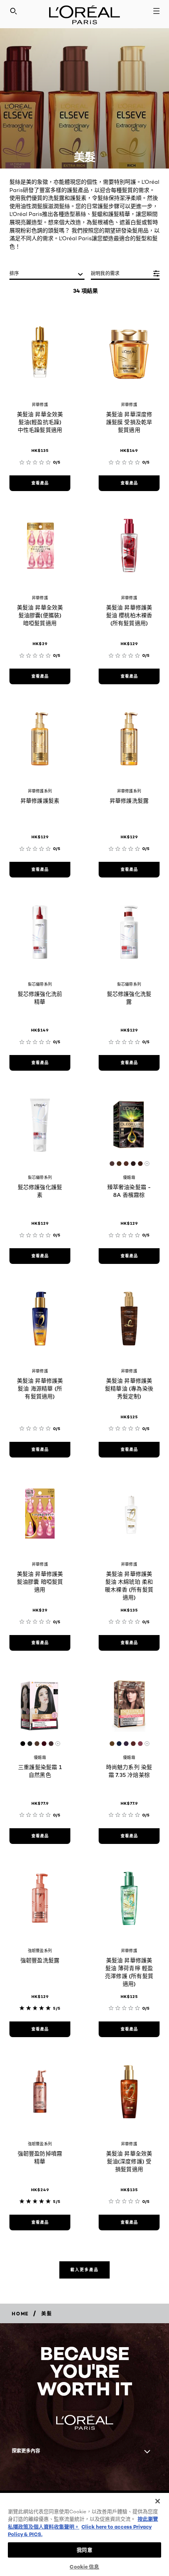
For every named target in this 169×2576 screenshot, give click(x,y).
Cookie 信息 (84, 2567)
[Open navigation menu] (156, 11)
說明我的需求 (105, 273)
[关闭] (153, 2497)
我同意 (84, 2550)
